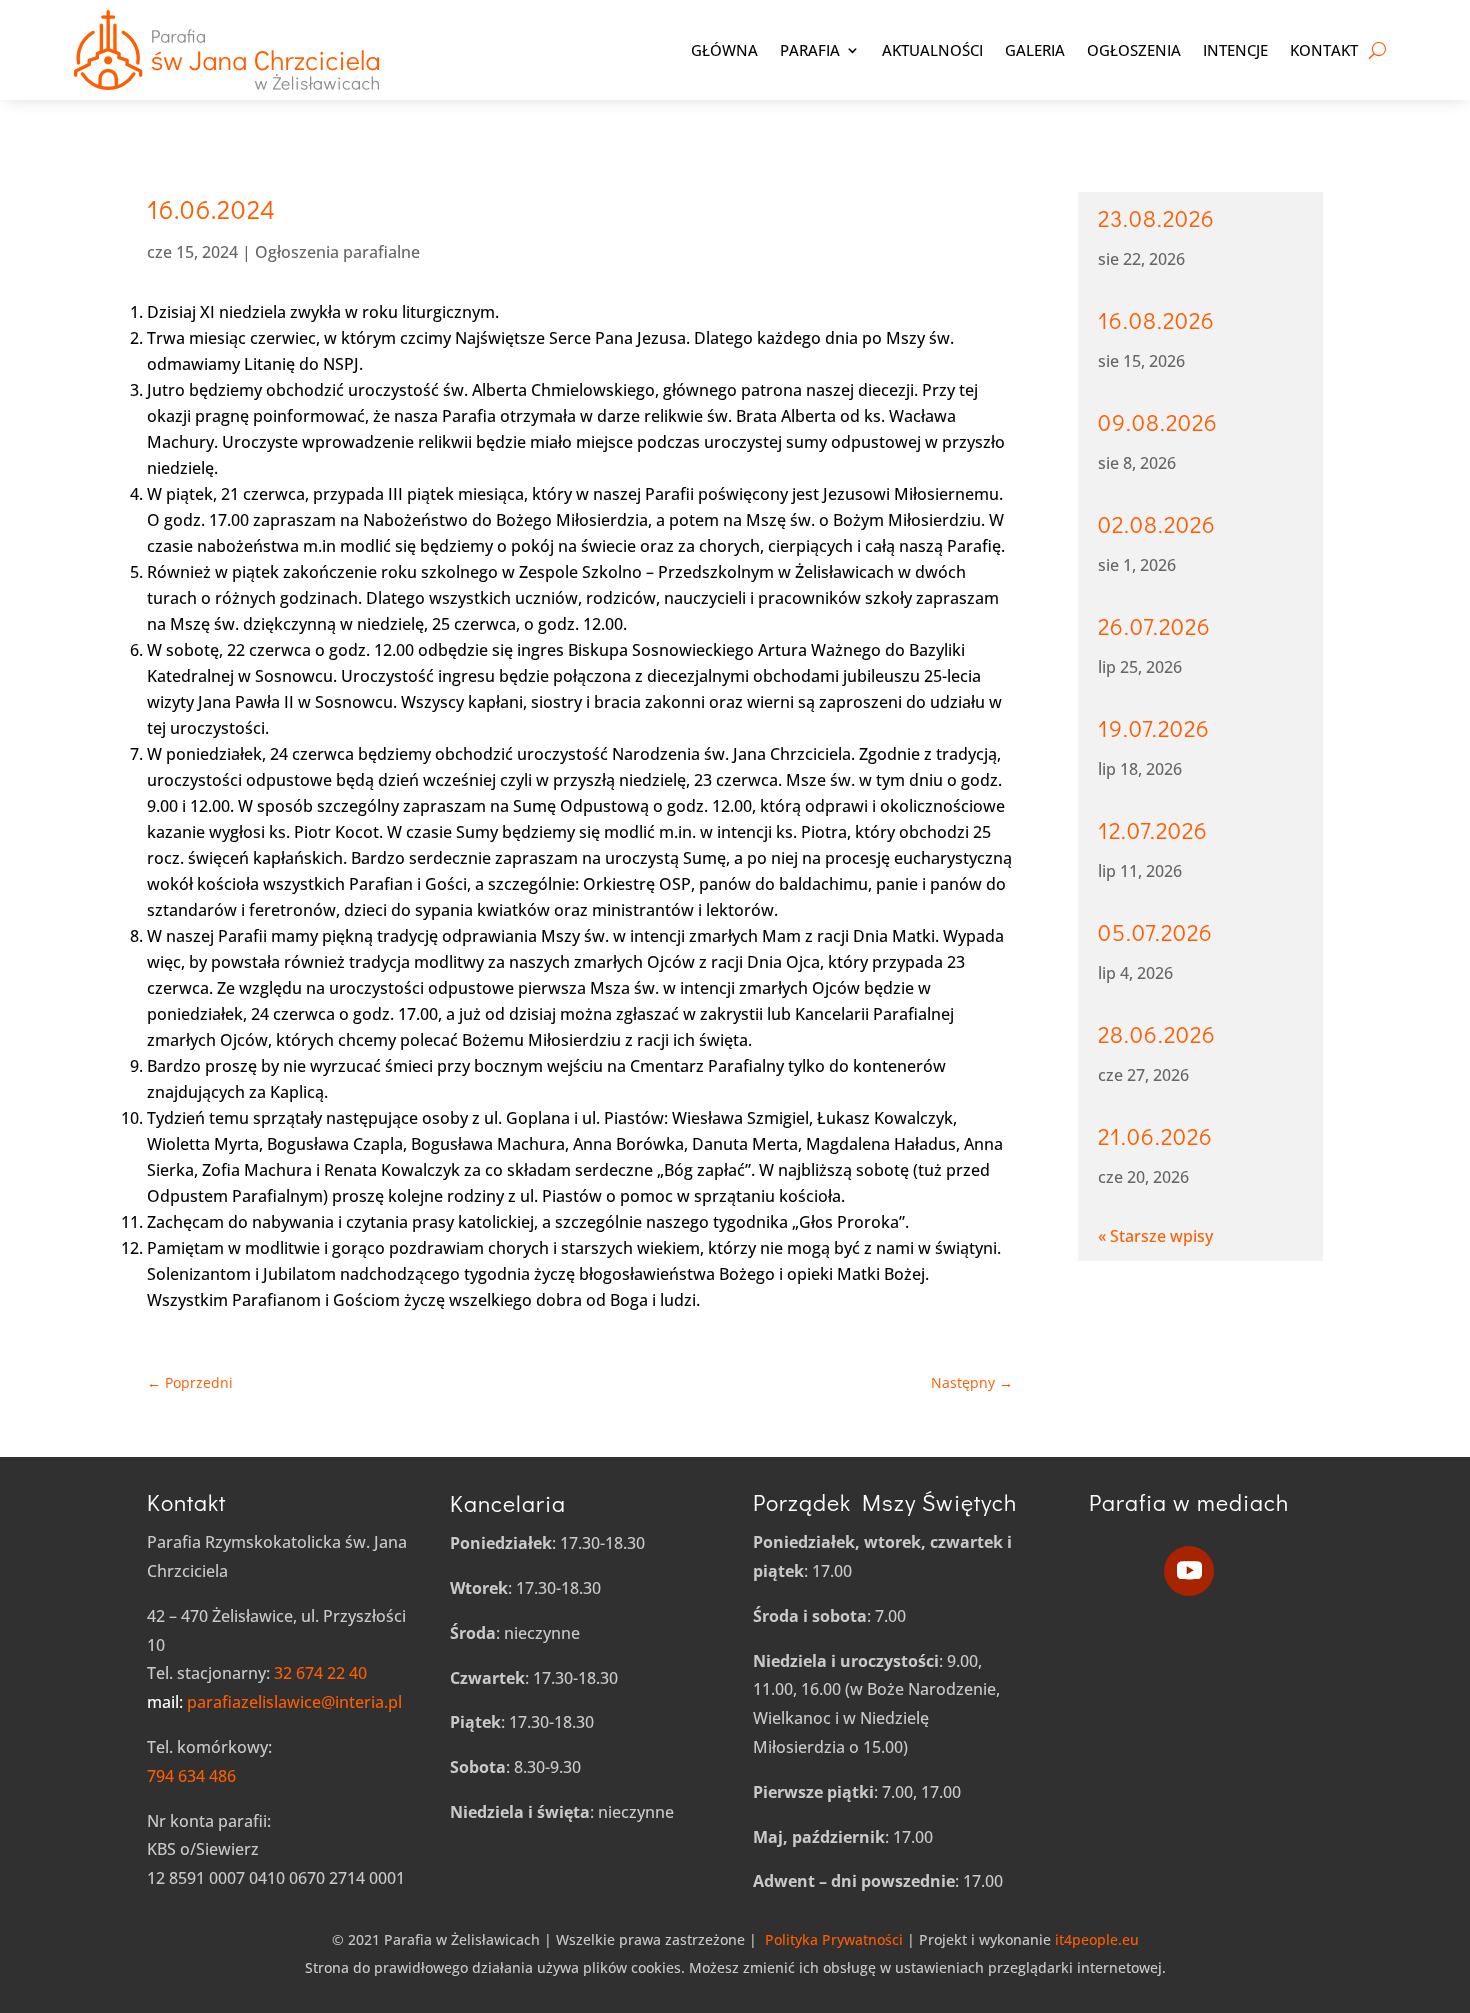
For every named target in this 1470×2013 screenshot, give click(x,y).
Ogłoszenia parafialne (337, 252)
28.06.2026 (1157, 1034)
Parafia (810, 50)
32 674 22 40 (320, 1673)
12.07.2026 (1153, 830)
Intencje (1235, 50)
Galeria (1035, 50)
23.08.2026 (1156, 218)
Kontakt (1324, 50)
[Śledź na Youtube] (1189, 1571)
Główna (724, 50)
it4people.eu (1095, 1939)
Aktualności (932, 50)
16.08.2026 (1156, 320)
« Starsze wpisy (1155, 1236)
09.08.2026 (1158, 422)
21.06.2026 (1155, 1136)
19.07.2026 (1154, 728)
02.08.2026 (1157, 524)
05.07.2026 (1155, 932)
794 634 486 (191, 1776)
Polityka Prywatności (834, 1939)
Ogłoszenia (1134, 50)
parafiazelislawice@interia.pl (274, 1702)
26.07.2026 (1154, 626)
